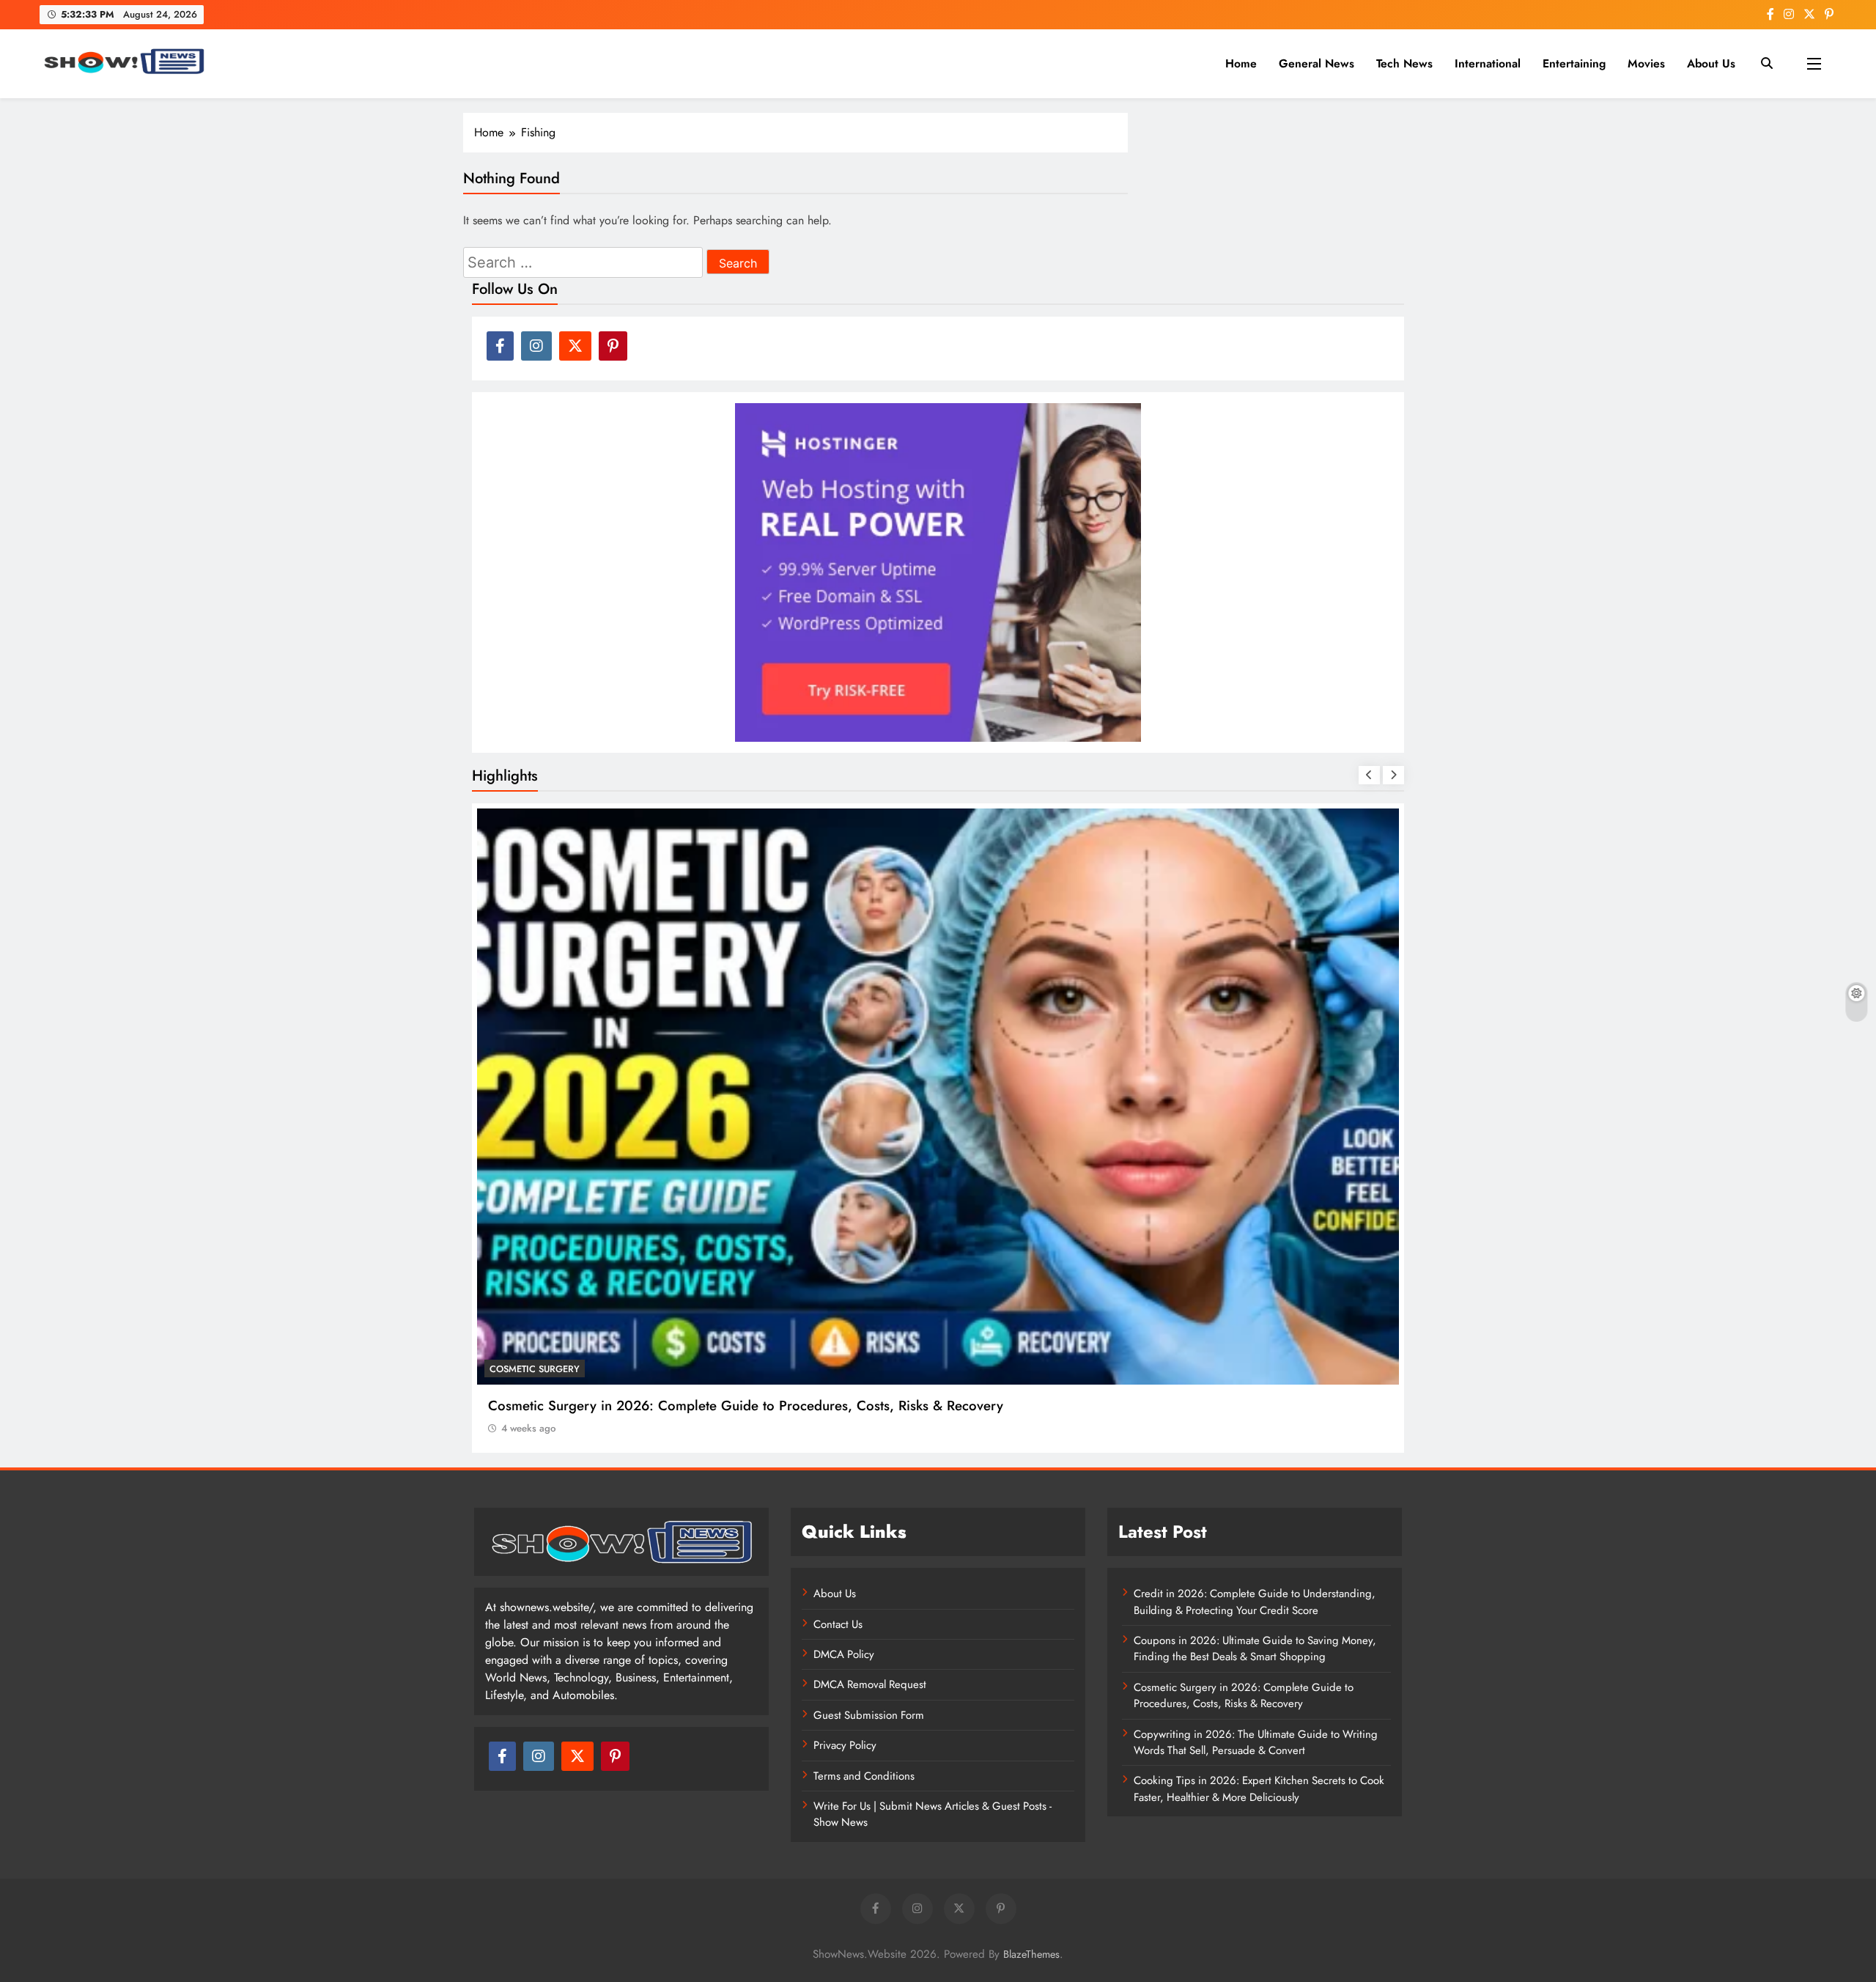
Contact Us (838, 1624)
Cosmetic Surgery (535, 1369)
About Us (1711, 63)
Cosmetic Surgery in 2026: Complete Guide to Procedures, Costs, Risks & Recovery (746, 1406)
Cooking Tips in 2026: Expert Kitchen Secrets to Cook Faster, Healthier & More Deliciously (1259, 1788)
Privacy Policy (845, 1745)
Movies (1646, 63)
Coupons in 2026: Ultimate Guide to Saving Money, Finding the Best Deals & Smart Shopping (1255, 1648)
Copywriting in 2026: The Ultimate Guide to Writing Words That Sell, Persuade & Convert (1256, 1742)
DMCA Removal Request (870, 1684)
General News (1316, 63)
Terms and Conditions (864, 1776)
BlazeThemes (1031, 1954)
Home (1241, 63)
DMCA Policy (844, 1654)
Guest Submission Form (869, 1715)
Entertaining (1574, 63)
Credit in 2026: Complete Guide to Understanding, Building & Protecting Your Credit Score (1255, 1602)
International (1488, 63)
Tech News (1404, 63)
